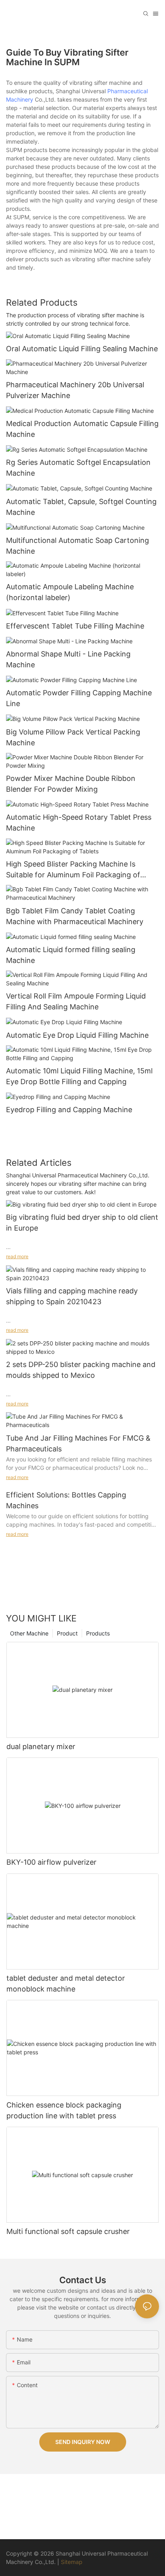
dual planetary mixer (41, 1746)
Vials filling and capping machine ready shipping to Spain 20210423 (72, 1296)
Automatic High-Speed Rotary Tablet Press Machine (79, 823)
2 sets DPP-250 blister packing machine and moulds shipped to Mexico (81, 1370)
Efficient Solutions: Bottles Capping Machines (66, 1500)
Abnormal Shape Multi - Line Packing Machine (68, 659)
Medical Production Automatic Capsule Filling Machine (82, 429)
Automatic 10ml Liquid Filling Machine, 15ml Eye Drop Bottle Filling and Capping (79, 1076)
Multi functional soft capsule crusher (68, 2231)
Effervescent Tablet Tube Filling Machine (75, 626)
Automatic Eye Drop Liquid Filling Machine (77, 1035)
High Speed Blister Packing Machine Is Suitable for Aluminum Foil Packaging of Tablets (73, 870)
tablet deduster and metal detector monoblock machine (66, 1984)
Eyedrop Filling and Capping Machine (69, 1110)
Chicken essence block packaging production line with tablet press (64, 2110)
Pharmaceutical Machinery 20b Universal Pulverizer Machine (75, 390)
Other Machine (29, 1633)
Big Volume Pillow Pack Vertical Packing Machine (73, 737)
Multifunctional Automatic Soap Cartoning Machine (77, 546)
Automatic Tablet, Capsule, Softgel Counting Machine (81, 507)
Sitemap (72, 2562)
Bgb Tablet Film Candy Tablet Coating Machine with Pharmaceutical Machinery (75, 916)
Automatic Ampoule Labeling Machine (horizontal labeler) (70, 592)
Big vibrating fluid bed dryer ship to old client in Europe (82, 1223)
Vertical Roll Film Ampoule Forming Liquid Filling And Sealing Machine (76, 1001)
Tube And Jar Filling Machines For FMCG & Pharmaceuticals (78, 1443)
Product (67, 1633)
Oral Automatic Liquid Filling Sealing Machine (82, 349)
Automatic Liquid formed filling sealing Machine (71, 955)
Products (98, 1633)
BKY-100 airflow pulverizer (51, 1862)
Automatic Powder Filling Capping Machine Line (79, 698)
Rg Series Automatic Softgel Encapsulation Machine (78, 468)
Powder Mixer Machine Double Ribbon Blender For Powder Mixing (71, 784)
